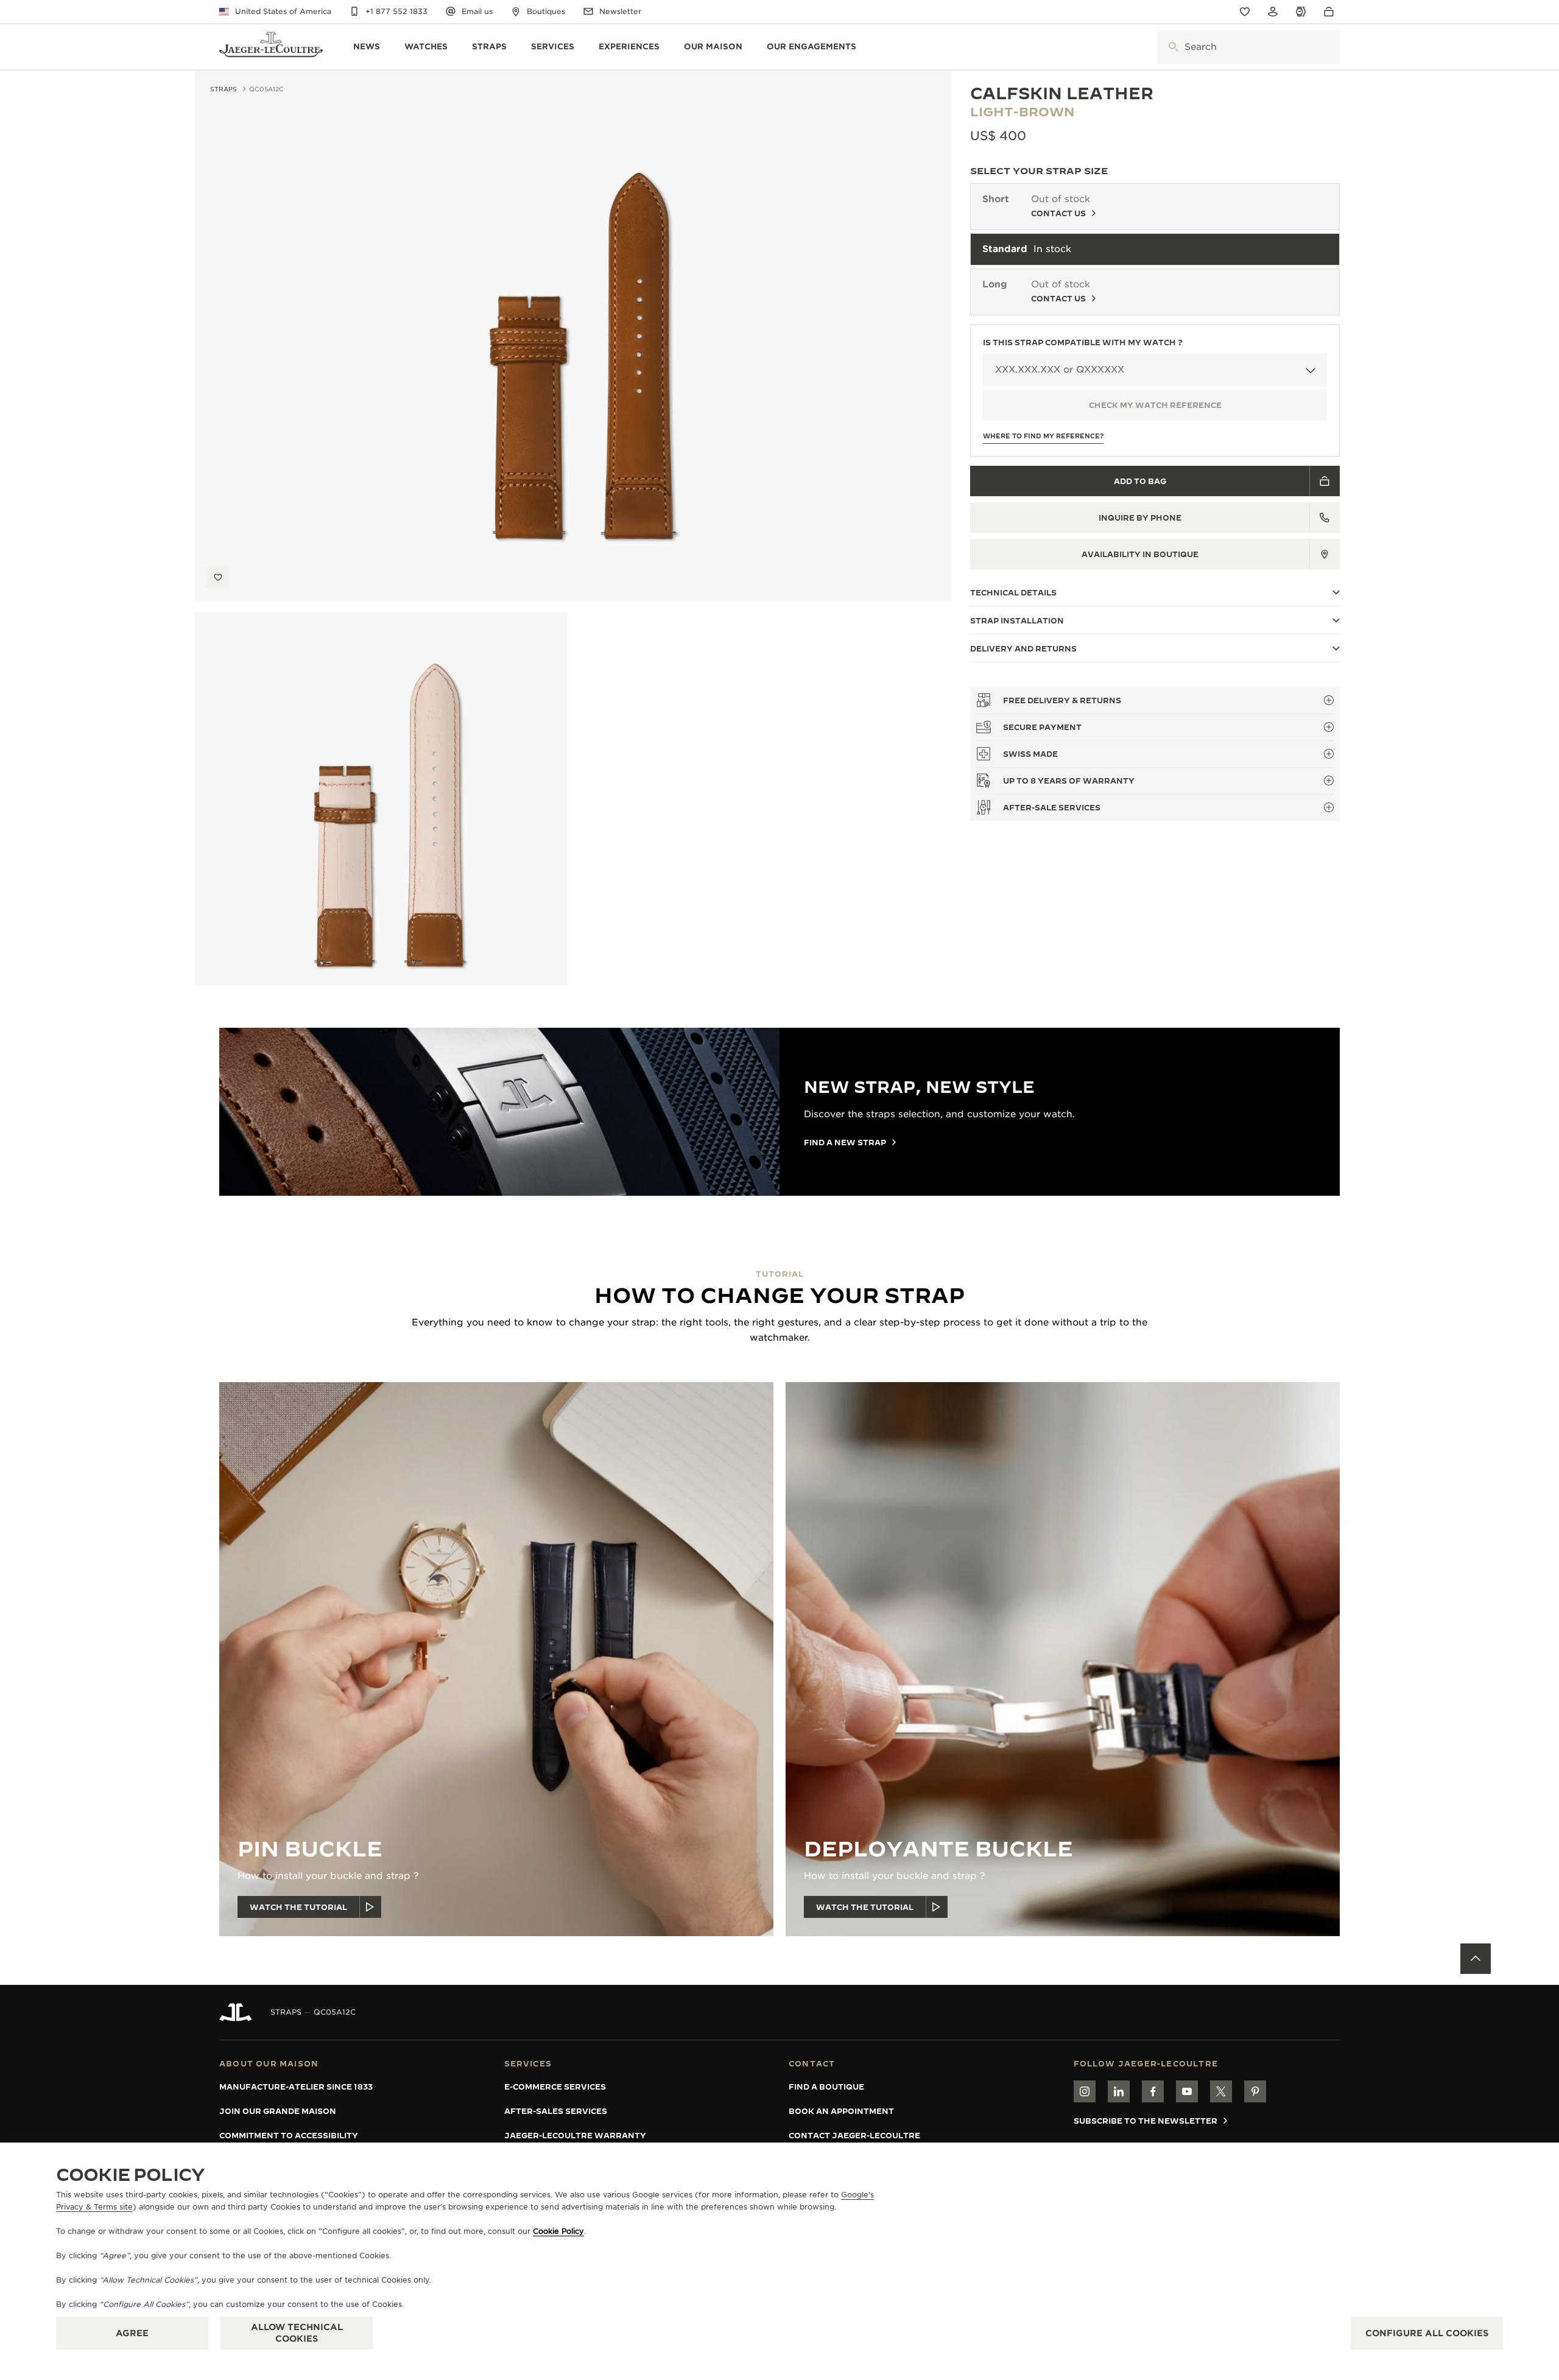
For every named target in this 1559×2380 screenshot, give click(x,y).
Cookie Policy (558, 2231)
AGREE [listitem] (132, 2333)
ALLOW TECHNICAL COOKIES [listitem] (297, 2333)
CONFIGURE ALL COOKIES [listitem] (1427, 2333)
